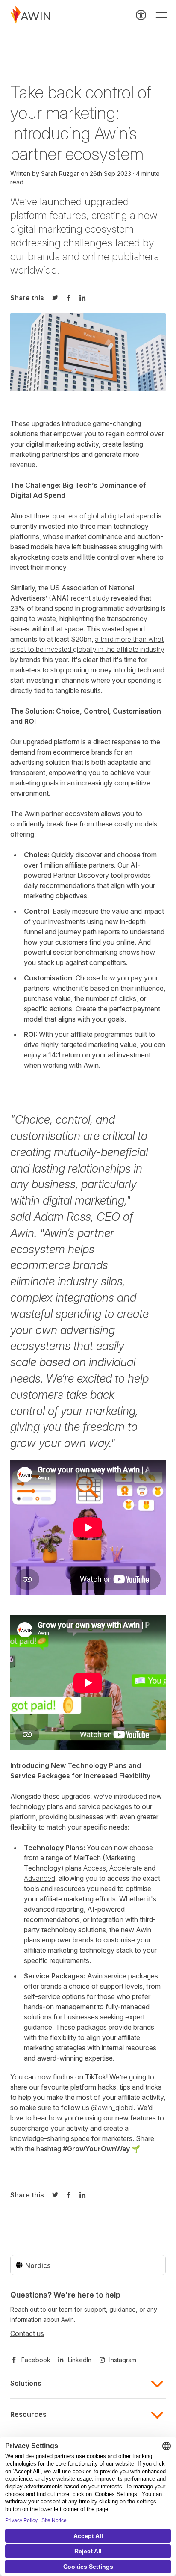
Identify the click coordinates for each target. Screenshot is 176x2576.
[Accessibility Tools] (141, 15)
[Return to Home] (30, 15)
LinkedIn (80, 2360)
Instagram (123, 2360)
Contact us (27, 2333)
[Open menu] (161, 15)
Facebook (36, 2360)
